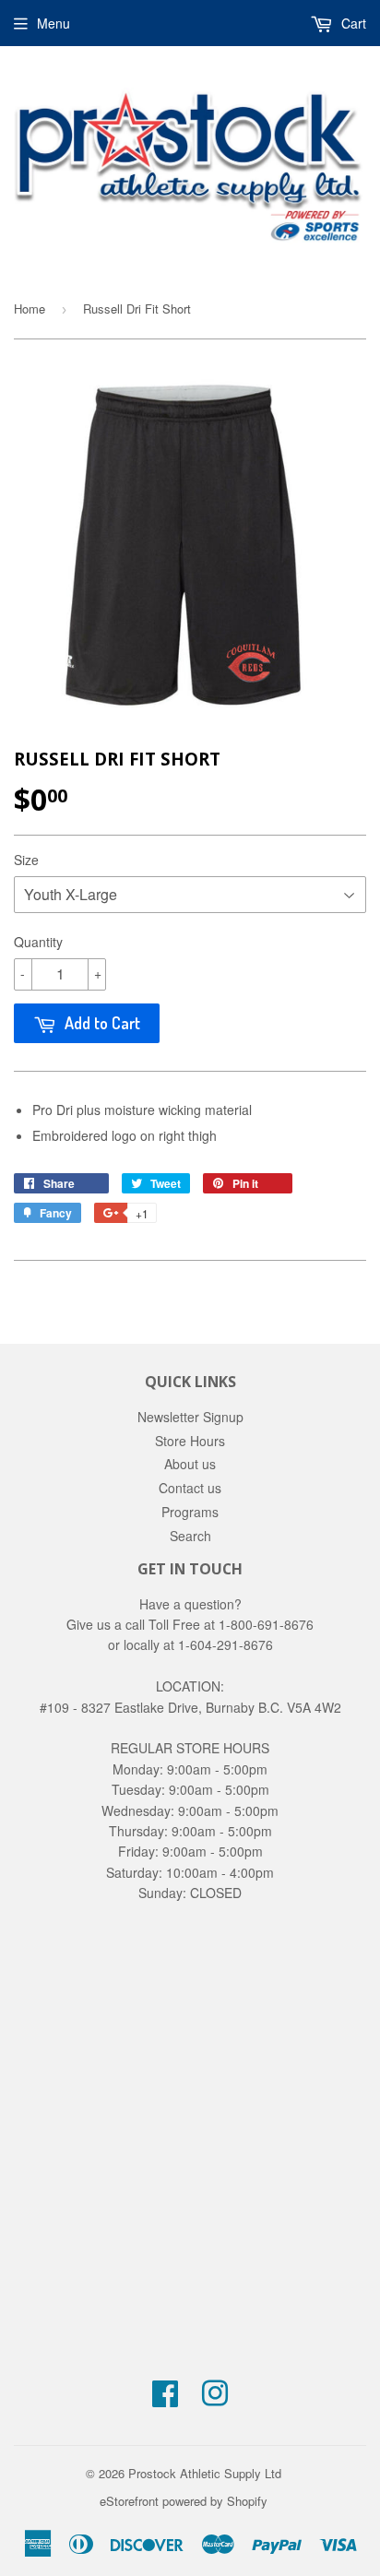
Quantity (38, 942)
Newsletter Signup (190, 1417)
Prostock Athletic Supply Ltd (205, 2473)
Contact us (190, 1488)
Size (26, 860)
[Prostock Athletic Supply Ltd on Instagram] (215, 2399)
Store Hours (190, 1441)
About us (190, 1464)
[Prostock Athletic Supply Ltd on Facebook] (165, 2399)
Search (190, 1536)
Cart (352, 23)
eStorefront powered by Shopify (184, 2501)
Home (30, 309)
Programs (190, 1512)
